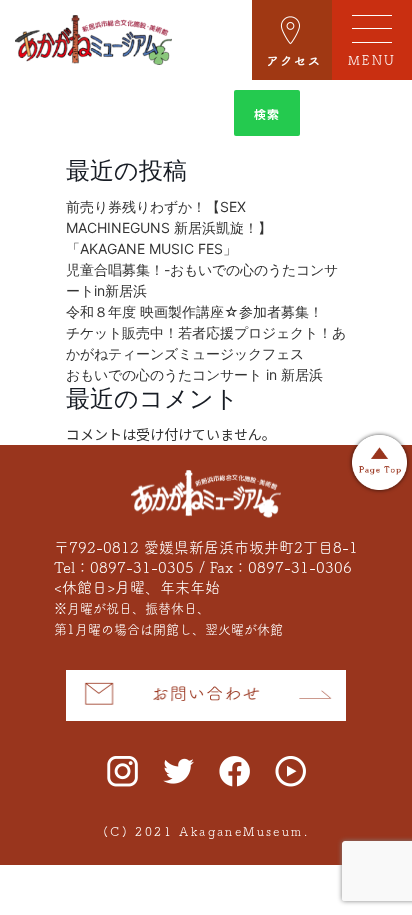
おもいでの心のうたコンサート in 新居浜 (194, 374)
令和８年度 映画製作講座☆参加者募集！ (194, 311)
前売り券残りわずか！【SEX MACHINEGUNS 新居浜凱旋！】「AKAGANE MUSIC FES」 (169, 227)
